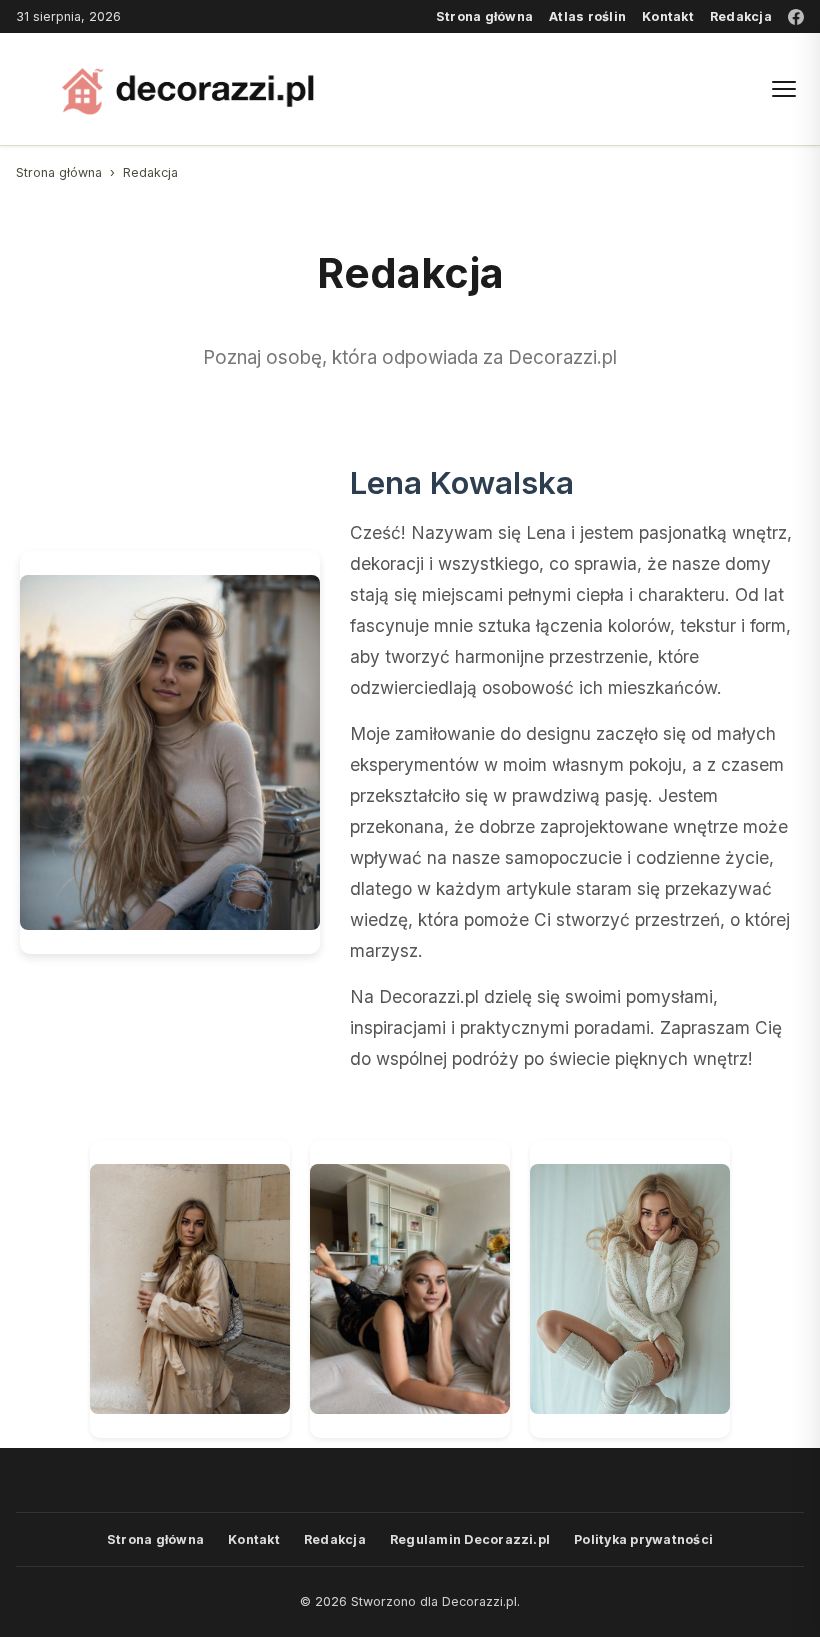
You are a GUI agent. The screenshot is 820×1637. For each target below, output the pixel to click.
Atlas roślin (587, 16)
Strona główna (484, 16)
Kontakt (668, 16)
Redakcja (741, 16)
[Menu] (784, 89)
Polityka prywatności (643, 1539)
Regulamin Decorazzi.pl (470, 1539)
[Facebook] (796, 17)
